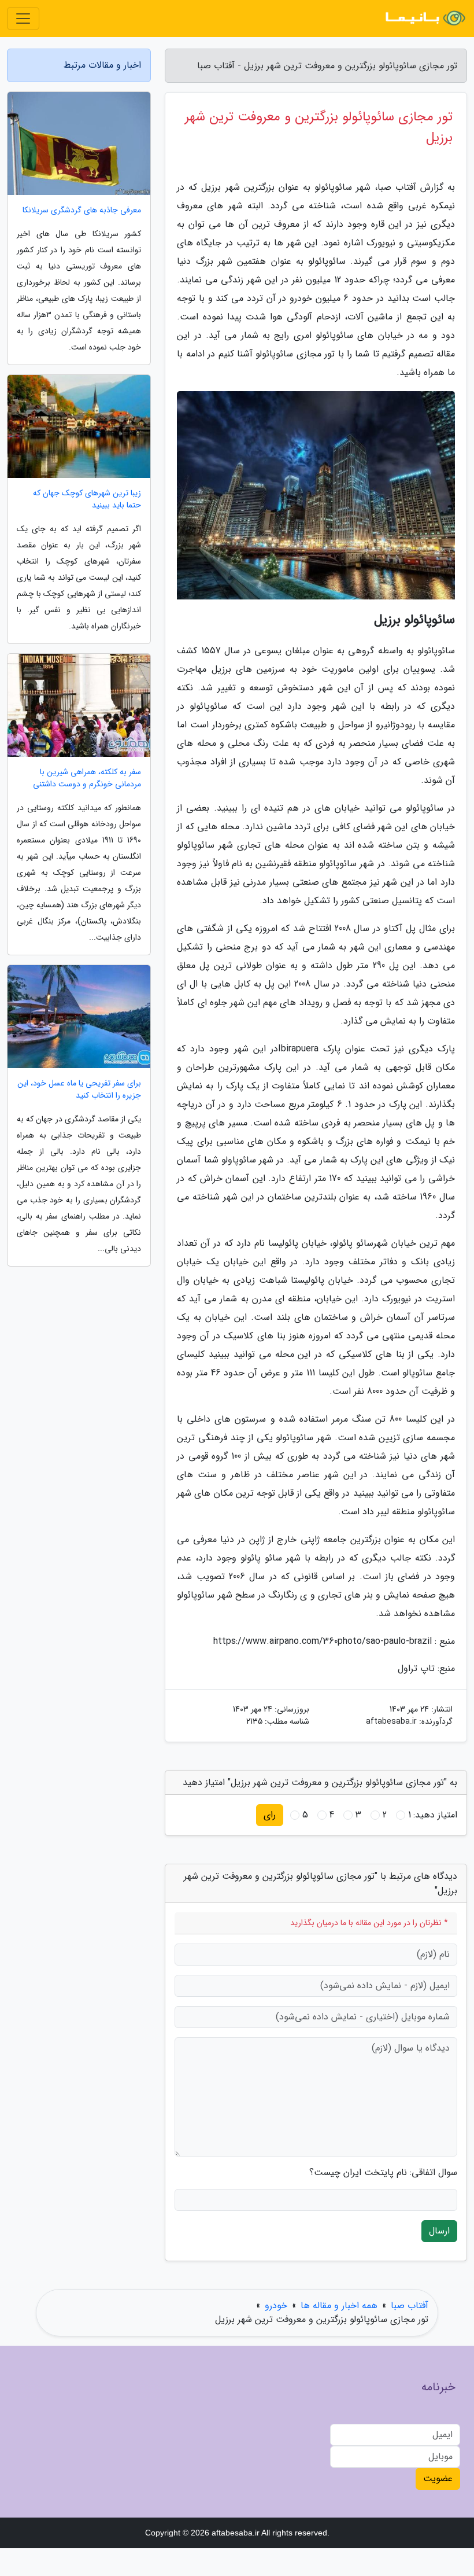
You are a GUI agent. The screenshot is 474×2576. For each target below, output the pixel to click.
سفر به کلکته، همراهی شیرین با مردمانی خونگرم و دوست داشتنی (87, 778)
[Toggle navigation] (23, 19)
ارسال (439, 2231)
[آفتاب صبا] (424, 19)
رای (270, 1815)
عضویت (438, 2479)
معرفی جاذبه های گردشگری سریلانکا (82, 210)
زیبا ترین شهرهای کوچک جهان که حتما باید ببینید (87, 499)
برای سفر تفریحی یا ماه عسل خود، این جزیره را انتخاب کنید (79, 1090)
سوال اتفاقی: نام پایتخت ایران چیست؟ (383, 2173)
